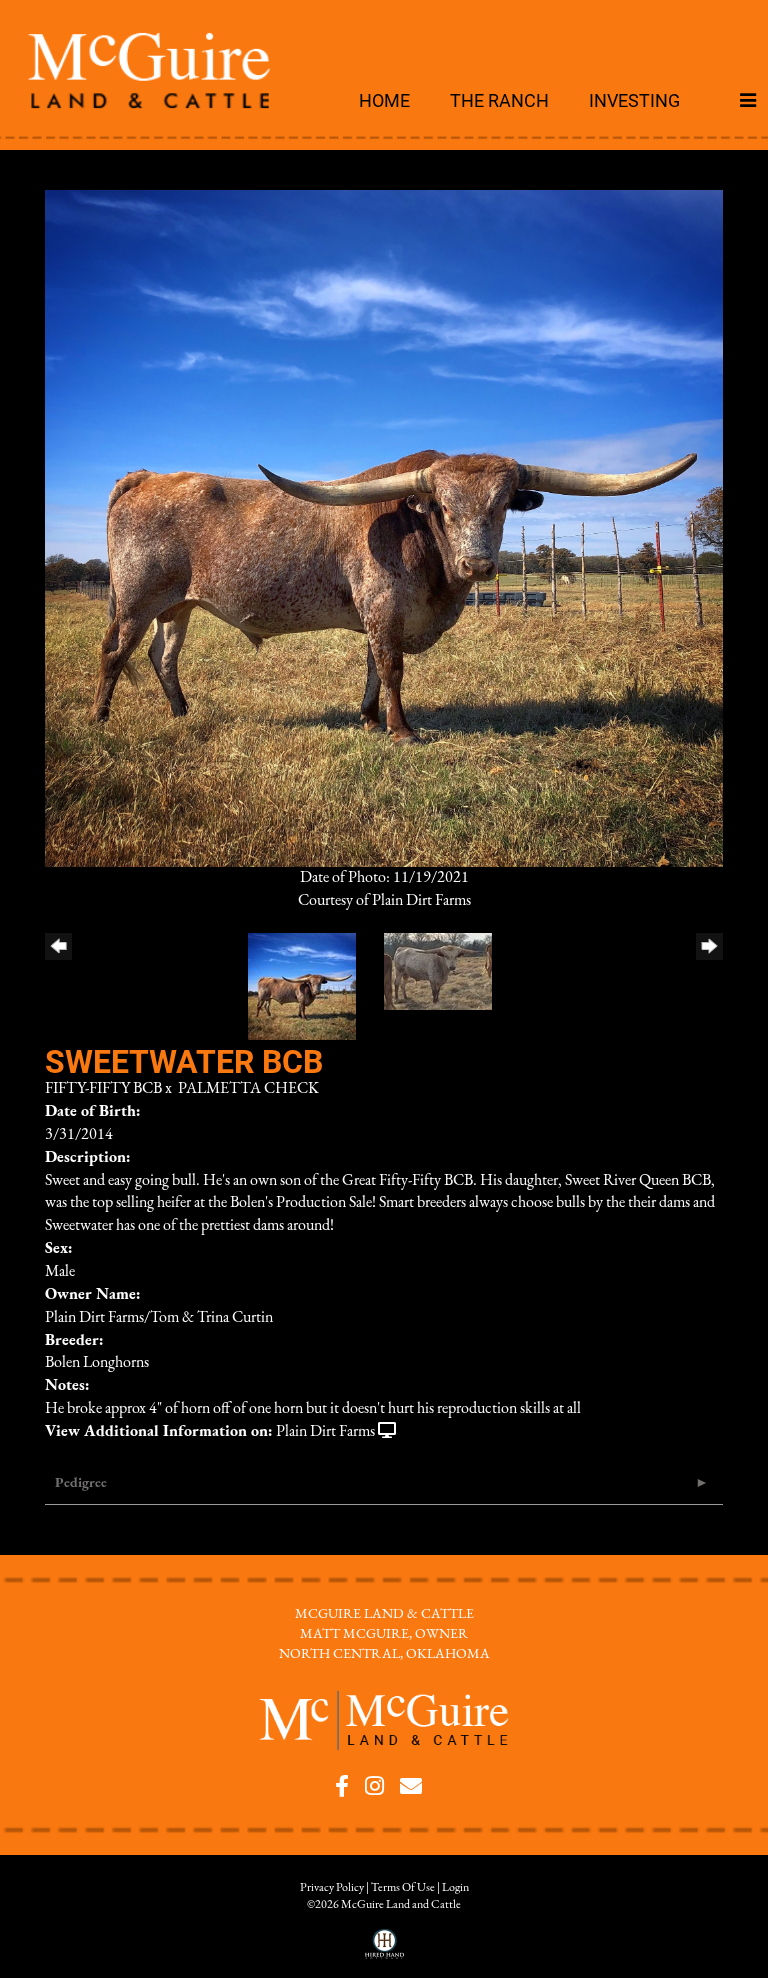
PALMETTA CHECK (248, 1089)
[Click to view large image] (384, 528)
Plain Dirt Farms (325, 1432)
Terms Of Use (403, 1888)
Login (455, 1888)
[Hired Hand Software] (384, 1951)
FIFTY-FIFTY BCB (103, 1089)
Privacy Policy (332, 1888)
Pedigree (81, 1483)
